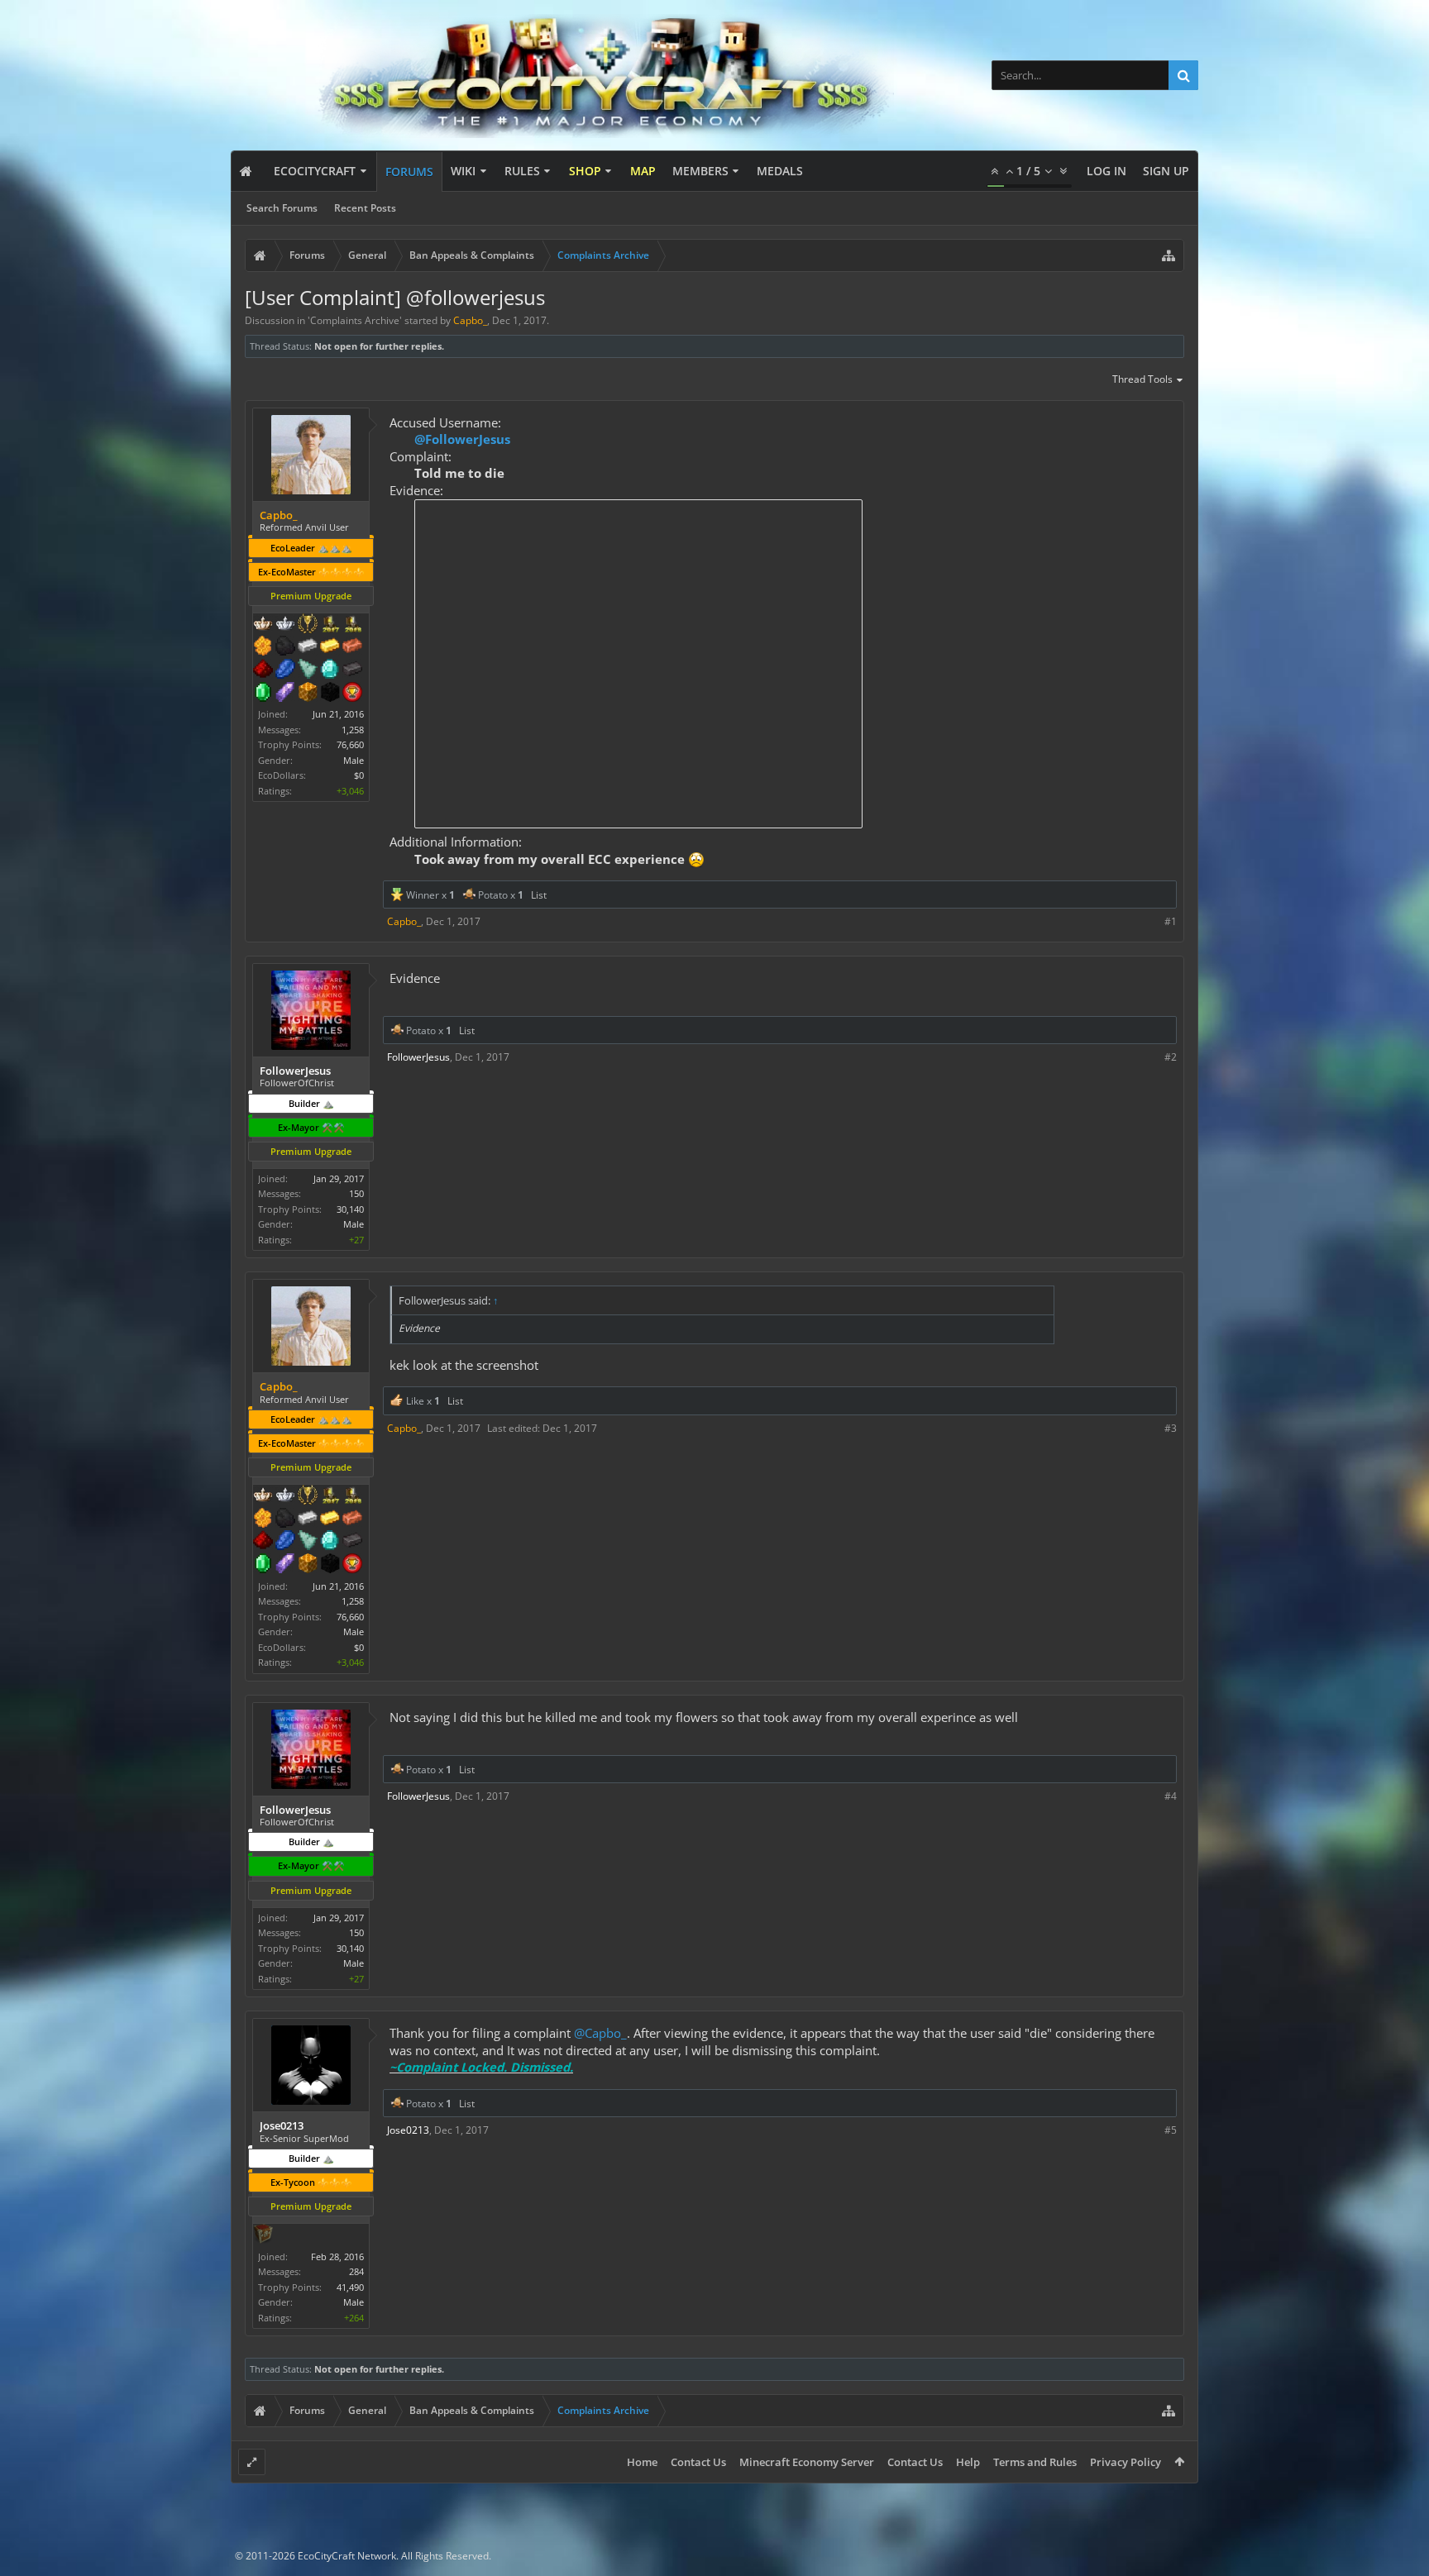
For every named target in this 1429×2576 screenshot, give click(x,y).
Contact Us (698, 2462)
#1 (1171, 921)
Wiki (463, 171)
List (539, 895)
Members (700, 171)
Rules (522, 171)
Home (642, 2462)
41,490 (350, 2287)
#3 (1171, 1428)
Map (643, 171)
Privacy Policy (1126, 2462)
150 (356, 1193)
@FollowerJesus (462, 439)
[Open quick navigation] (1169, 255)
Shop (585, 171)
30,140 (350, 1209)
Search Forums (282, 208)
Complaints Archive (355, 320)
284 (356, 2271)
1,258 (353, 730)
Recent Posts (365, 208)
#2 (1171, 1057)
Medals (780, 171)
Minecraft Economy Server (807, 2462)
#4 (1171, 1796)
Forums (409, 172)
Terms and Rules (1035, 2462)
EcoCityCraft (315, 171)
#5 (1171, 2130)
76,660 (350, 744)
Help (968, 2462)
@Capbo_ (600, 2033)
